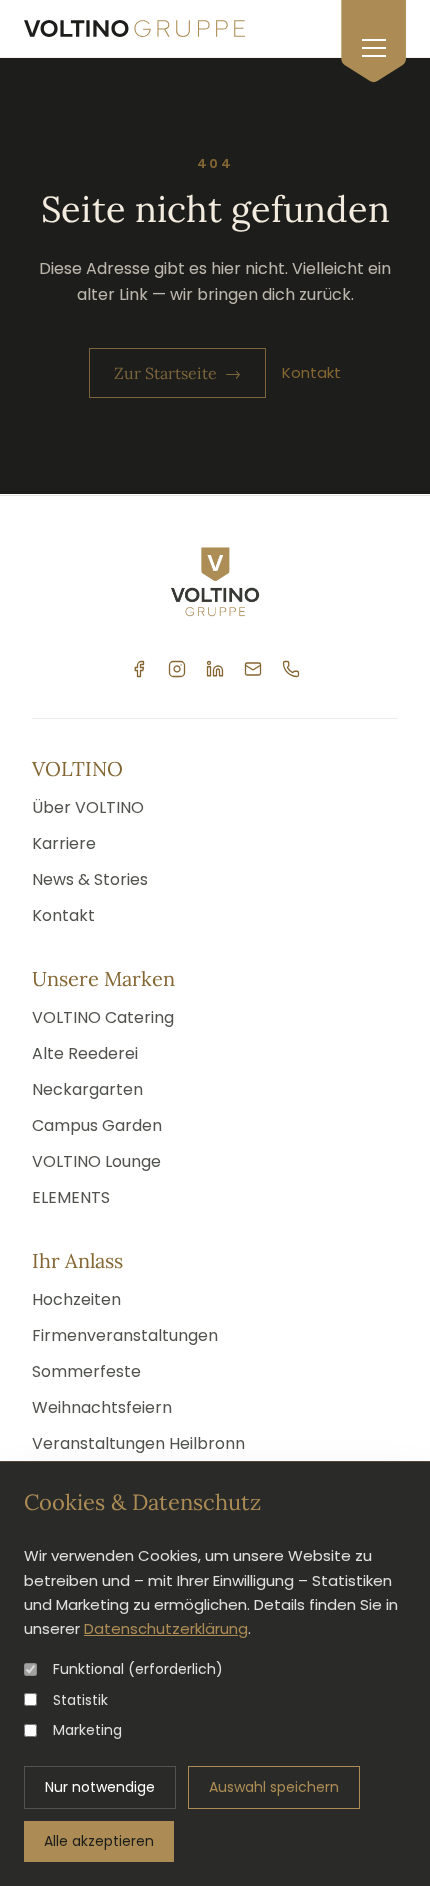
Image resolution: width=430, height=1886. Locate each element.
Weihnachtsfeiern (102, 1407)
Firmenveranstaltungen (125, 1335)
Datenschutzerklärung (166, 1628)
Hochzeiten (76, 1299)
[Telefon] (291, 669)
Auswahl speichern (274, 1787)
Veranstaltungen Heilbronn (138, 1443)
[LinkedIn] (215, 669)
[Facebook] (139, 669)
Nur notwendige (100, 1787)
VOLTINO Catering (103, 1017)
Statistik (80, 1700)
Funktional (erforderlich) (138, 1669)
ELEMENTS (71, 1197)
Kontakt (311, 372)
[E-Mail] (253, 669)
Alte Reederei (85, 1053)
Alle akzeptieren (99, 1841)
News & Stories (90, 879)
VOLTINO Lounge (96, 1161)
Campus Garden (97, 1125)
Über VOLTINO (88, 807)
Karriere (64, 843)
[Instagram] (177, 669)
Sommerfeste (86, 1371)
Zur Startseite (177, 373)
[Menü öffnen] (373, 41)
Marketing (87, 1730)
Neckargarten (87, 1089)
